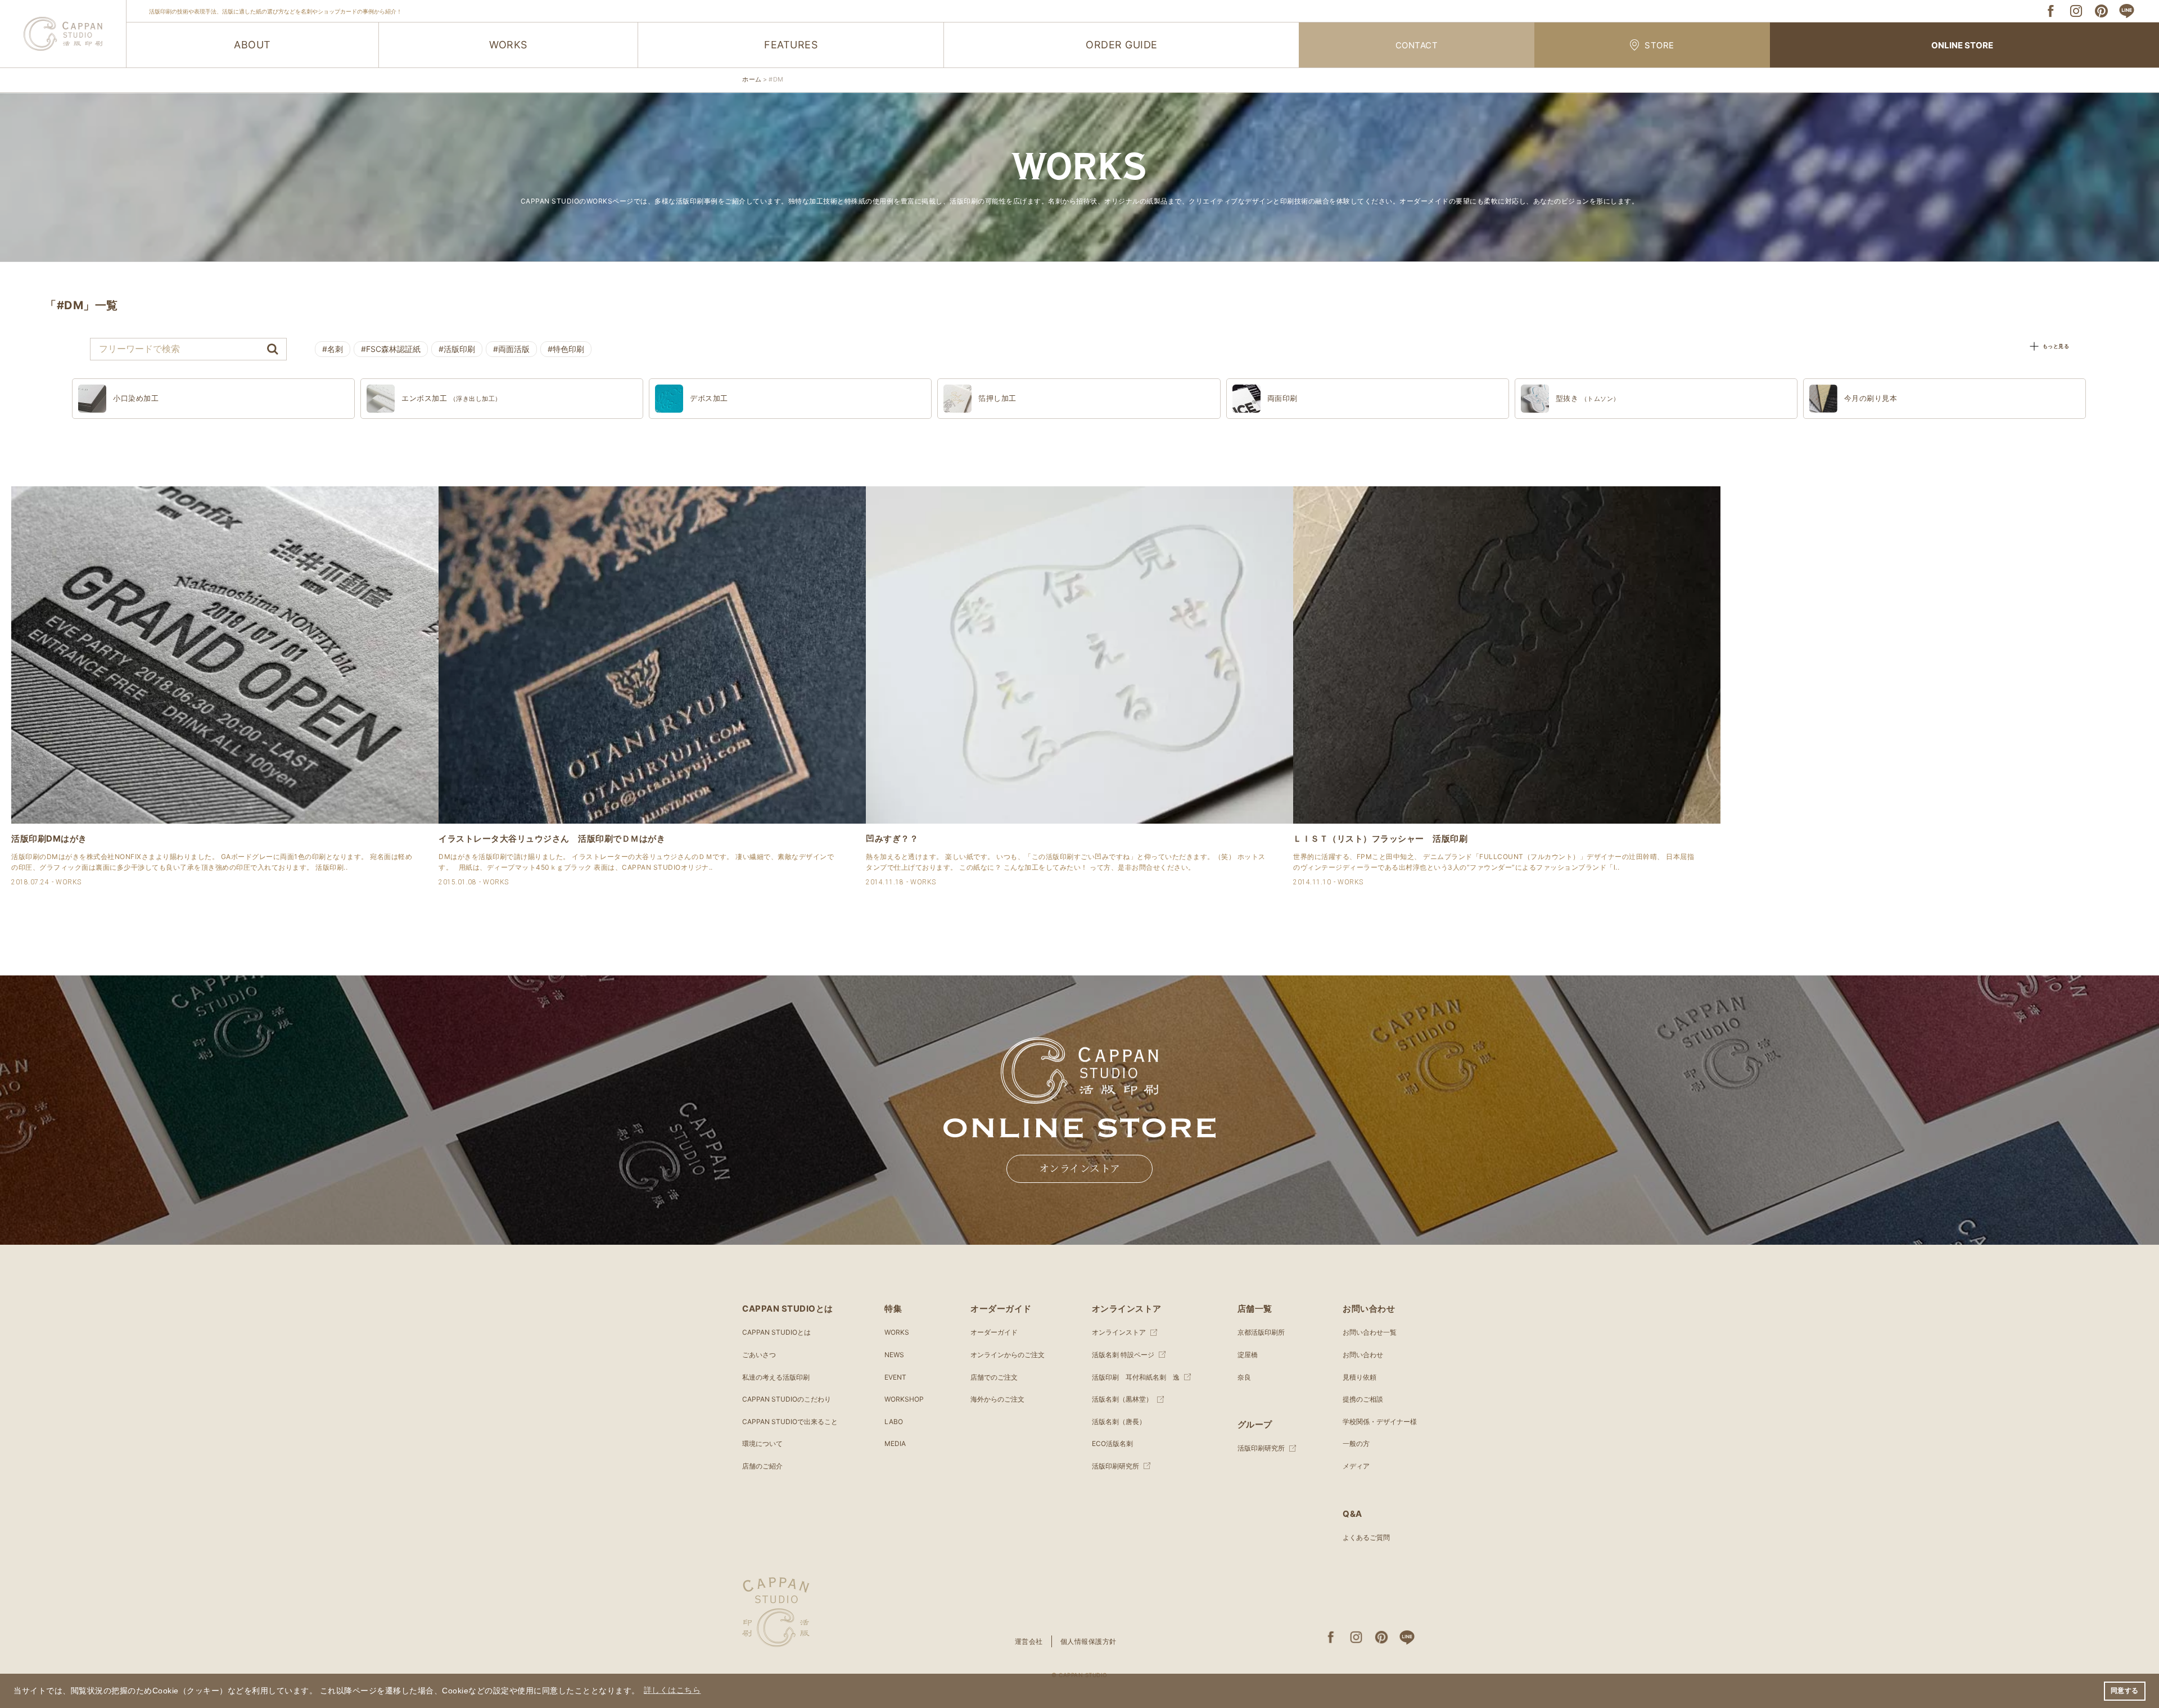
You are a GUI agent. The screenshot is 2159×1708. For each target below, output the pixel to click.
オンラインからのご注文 (1008, 1355)
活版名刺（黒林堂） (1122, 1399)
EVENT (895, 1377)
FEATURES (791, 45)
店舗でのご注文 (994, 1377)
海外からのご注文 (997, 1399)
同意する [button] (2125, 1691)
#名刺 (333, 349)
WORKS (508, 45)
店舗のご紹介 (762, 1466)
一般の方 (1356, 1443)
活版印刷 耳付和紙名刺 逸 (1136, 1377)
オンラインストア (1080, 1169)
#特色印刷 (566, 349)
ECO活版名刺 (1112, 1443)
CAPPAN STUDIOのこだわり (787, 1399)
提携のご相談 (1363, 1399)
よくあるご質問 (1366, 1537)
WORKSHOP (904, 1399)
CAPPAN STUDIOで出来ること (790, 1422)
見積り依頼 (1359, 1377)
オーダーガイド (994, 1332)
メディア (1356, 1466)
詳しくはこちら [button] (672, 1690)
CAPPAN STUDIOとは (776, 1332)
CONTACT (1417, 45)
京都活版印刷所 (1261, 1332)
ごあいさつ (759, 1355)
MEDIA (895, 1443)
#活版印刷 (457, 349)
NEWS (894, 1355)
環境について (762, 1443)
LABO (894, 1422)
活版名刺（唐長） (1119, 1422)
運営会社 (1029, 1641)
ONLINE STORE (1962, 45)
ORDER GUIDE (1122, 45)
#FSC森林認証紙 (391, 349)
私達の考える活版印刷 (776, 1377)
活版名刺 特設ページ (1123, 1355)
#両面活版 (511, 349)
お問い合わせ (1363, 1355)
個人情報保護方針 (1088, 1641)
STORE (1659, 45)
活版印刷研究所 (1115, 1466)
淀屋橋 (1248, 1355)
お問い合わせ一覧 (1370, 1332)
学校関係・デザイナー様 (1380, 1422)
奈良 (1244, 1377)
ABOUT (252, 45)
